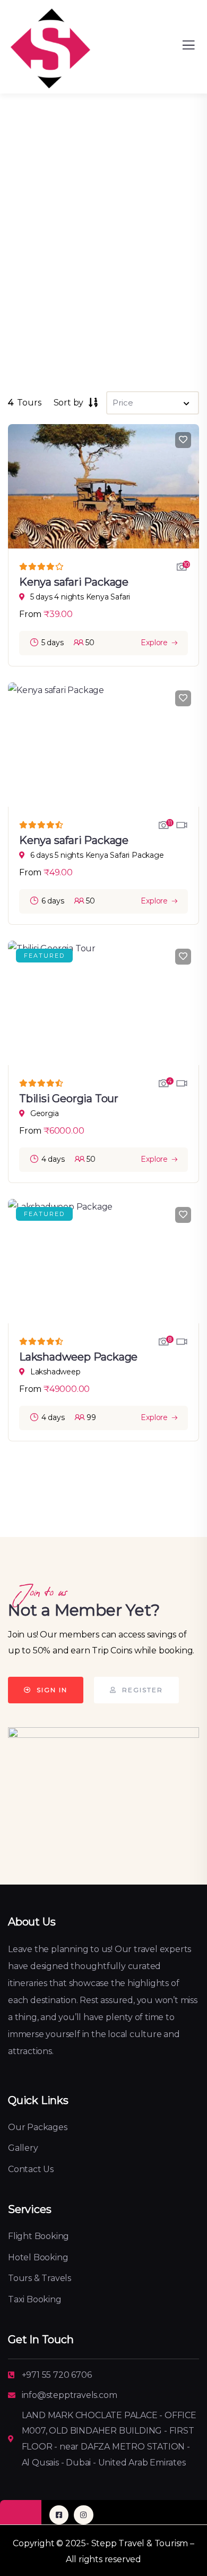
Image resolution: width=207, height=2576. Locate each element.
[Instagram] (83, 2515)
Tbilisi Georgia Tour (69, 1099)
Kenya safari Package (74, 582)
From (30, 614)
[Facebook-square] (59, 2515)
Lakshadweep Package (78, 1357)
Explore (154, 643)
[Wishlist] (183, 440)
